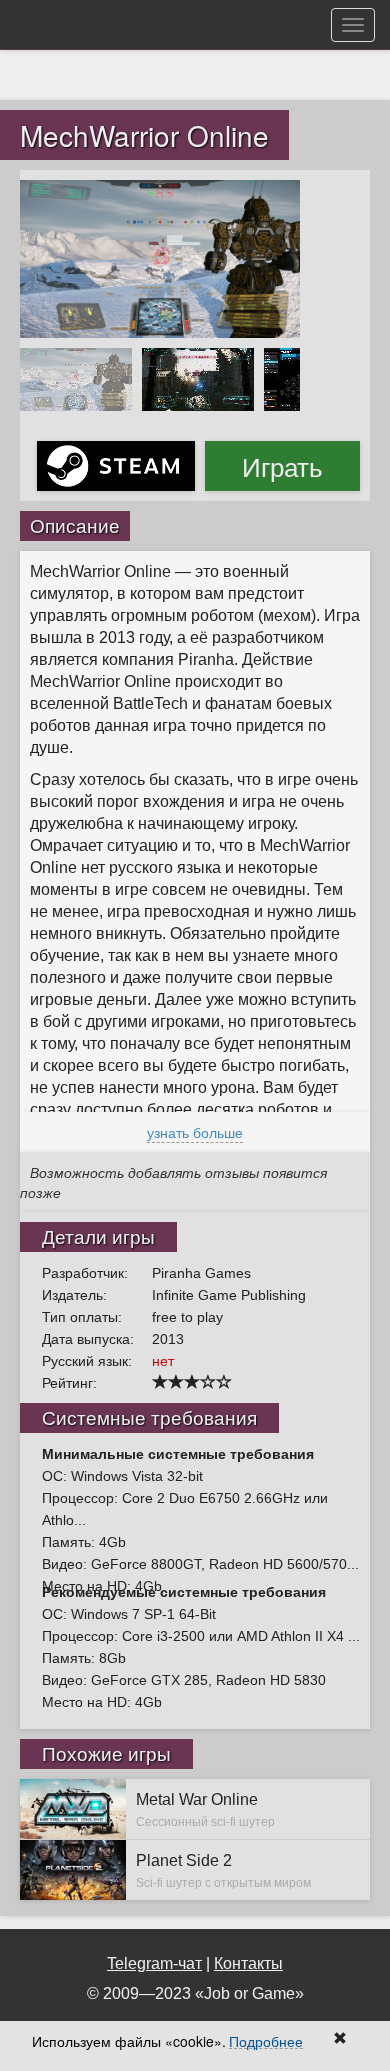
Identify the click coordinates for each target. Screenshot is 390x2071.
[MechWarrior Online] (160, 257)
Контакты (248, 1963)
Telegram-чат (154, 1963)
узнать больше (195, 1132)
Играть (282, 465)
